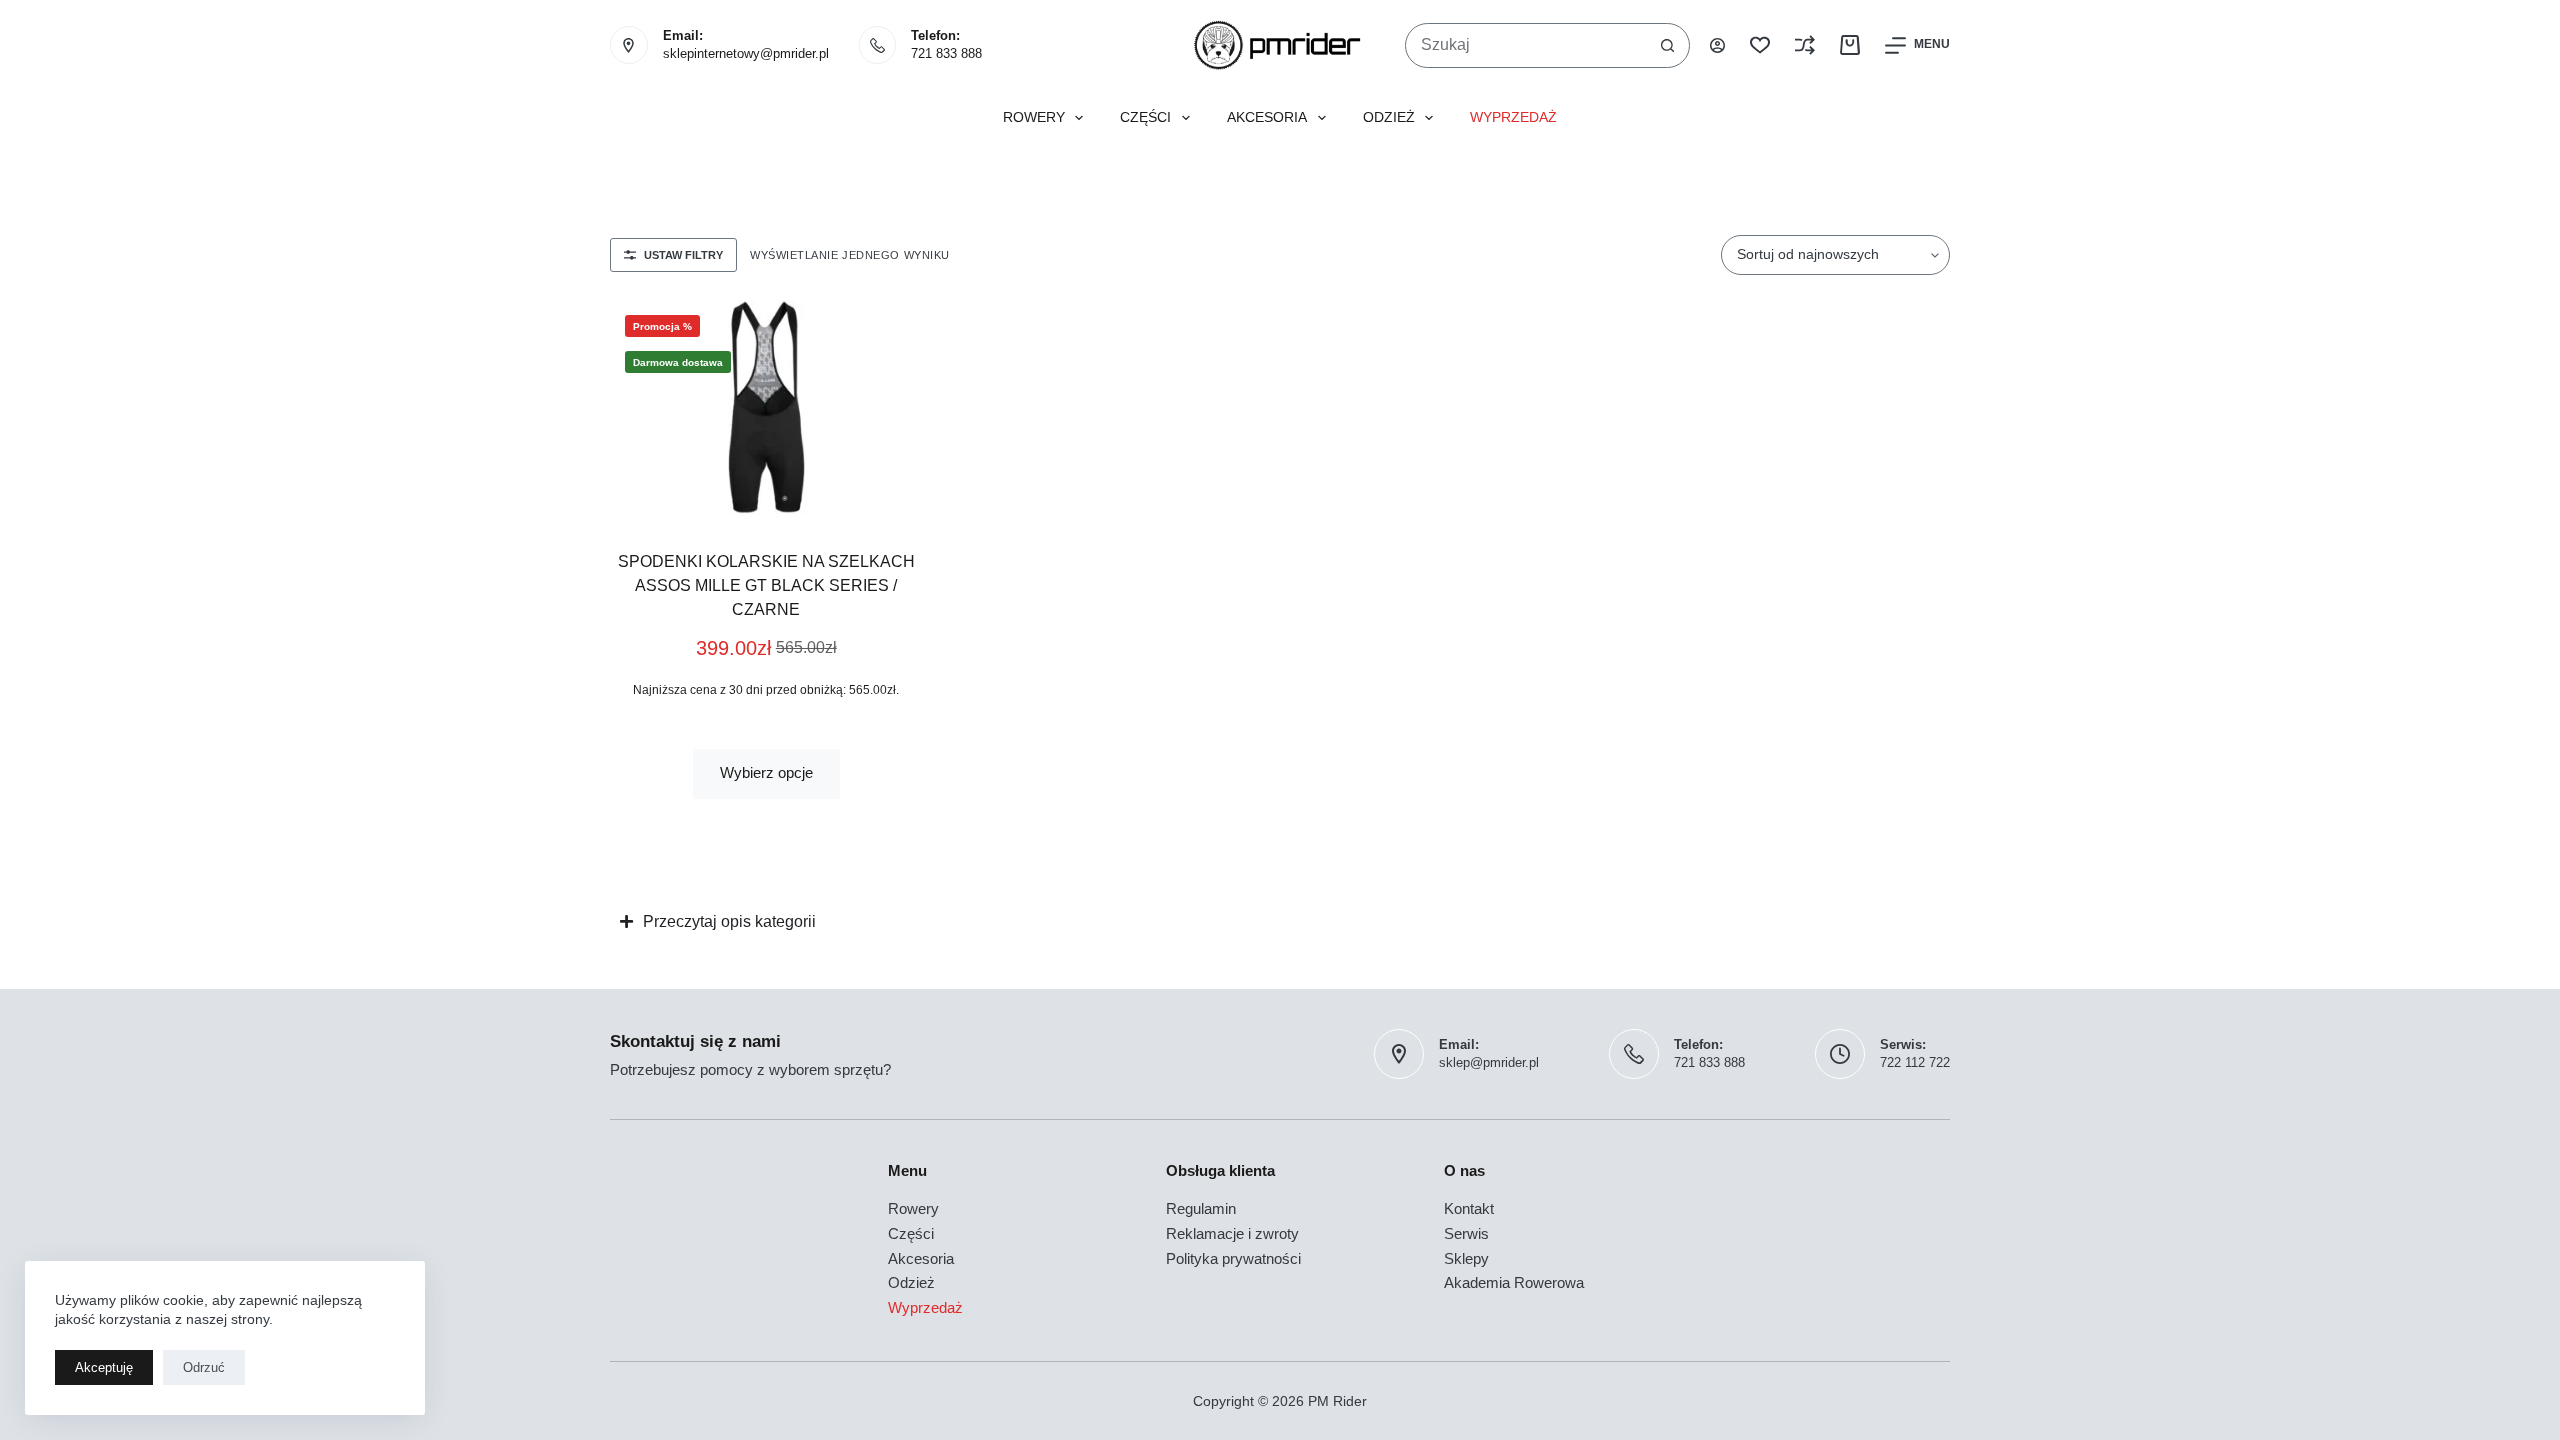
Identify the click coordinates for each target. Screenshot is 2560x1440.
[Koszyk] (1850, 45)
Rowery (1034, 117)
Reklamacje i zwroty (1232, 1233)
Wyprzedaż (1513, 117)
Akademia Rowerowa (1514, 1282)
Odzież (1389, 117)
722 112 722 (1915, 1062)
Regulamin (1201, 1208)
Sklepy (1466, 1258)
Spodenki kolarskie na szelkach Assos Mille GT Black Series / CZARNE (766, 585)
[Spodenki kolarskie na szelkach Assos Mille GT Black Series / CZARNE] (766, 410)
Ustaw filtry (683, 255)
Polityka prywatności (1233, 1258)
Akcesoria (1267, 117)
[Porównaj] (1805, 45)
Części (1145, 117)
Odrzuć (204, 1367)
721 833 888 (946, 53)
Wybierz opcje (766, 772)
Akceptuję (104, 1367)
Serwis (1466, 1233)
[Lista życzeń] (1760, 45)
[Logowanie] (1717, 45)
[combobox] (1526, 45)
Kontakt (1469, 1208)
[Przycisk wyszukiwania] (1667, 45)
